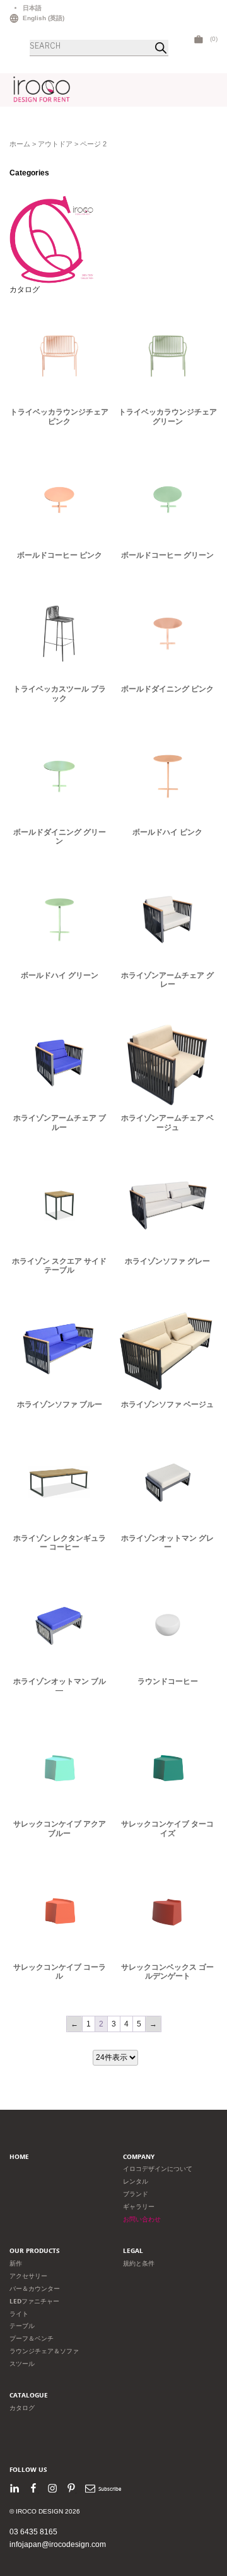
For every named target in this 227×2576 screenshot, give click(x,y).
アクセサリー (28, 2276)
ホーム (20, 144)
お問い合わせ (142, 2219)
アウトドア (55, 144)
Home (19, 2157)
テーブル (22, 2326)
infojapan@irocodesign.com (58, 2544)
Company (139, 2157)
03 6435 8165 (33, 2532)
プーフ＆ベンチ (32, 2338)
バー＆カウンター (35, 2289)
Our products (35, 2251)
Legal (133, 2251)
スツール (22, 2364)
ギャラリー (139, 2207)
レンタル (136, 2181)
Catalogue (29, 2395)
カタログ (25, 290)
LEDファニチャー (34, 2301)
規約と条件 (139, 2263)
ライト (19, 2314)
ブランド (136, 2194)
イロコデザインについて (158, 2169)
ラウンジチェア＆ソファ (44, 2351)
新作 (16, 2263)
